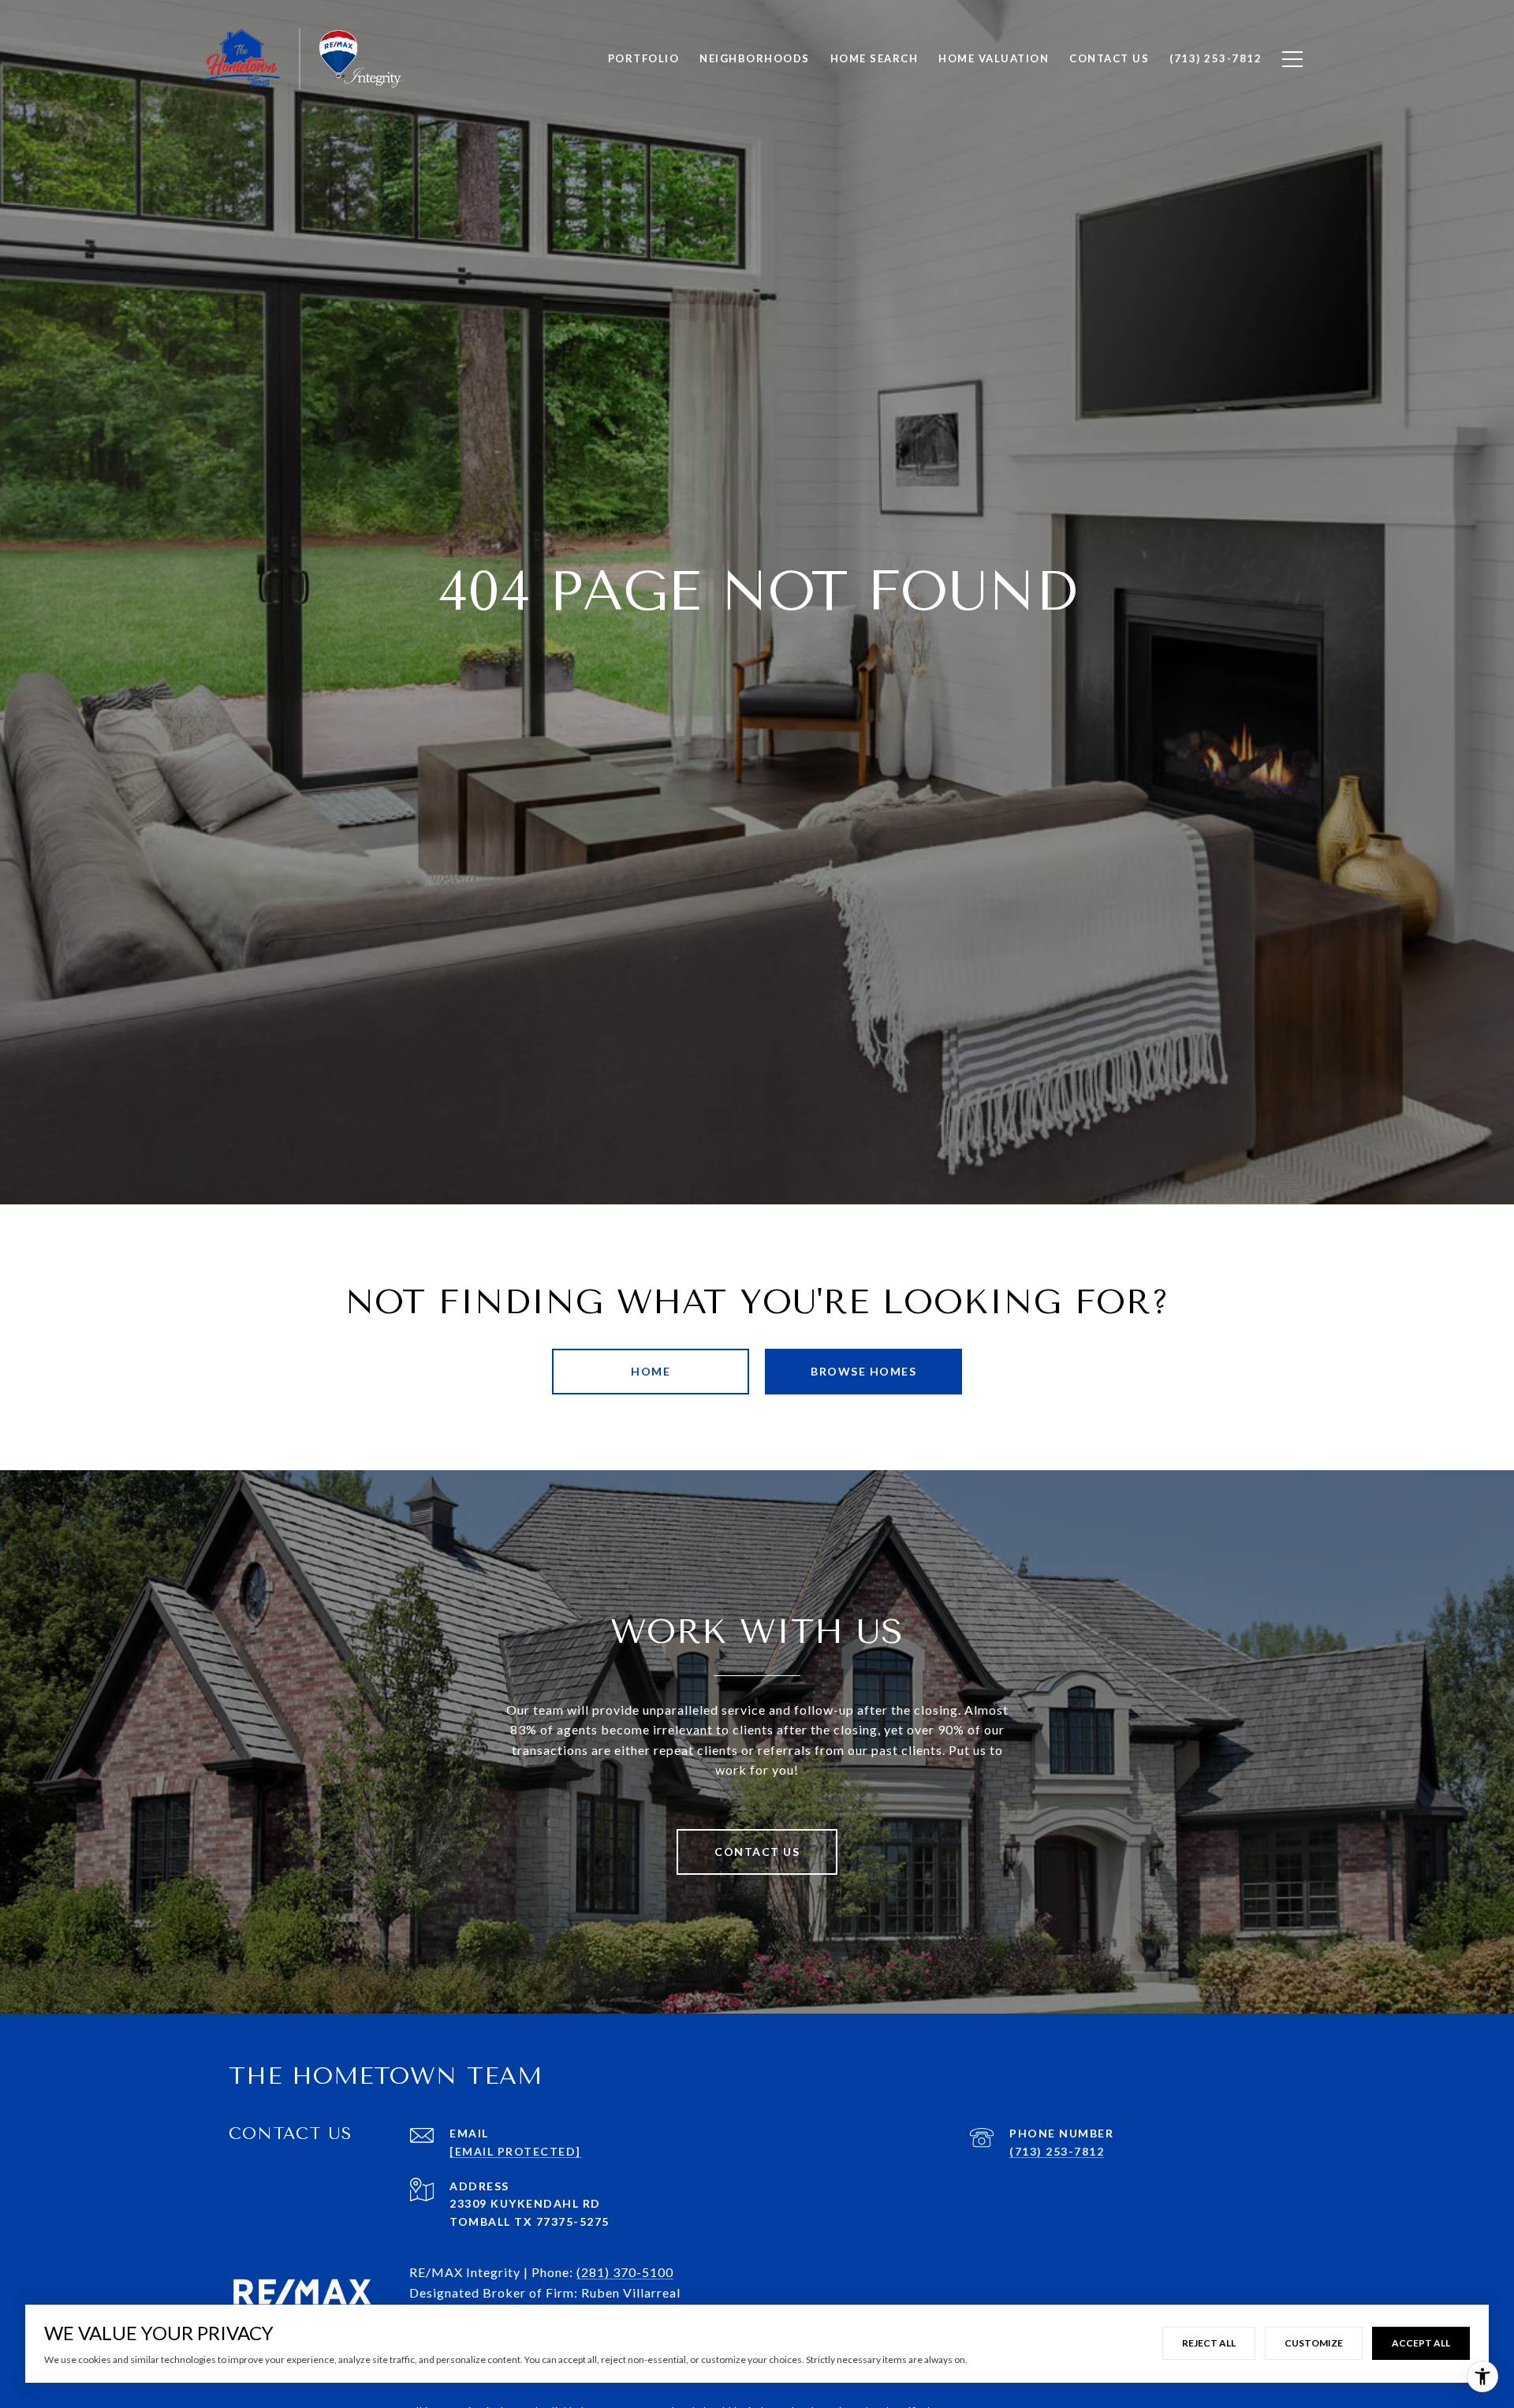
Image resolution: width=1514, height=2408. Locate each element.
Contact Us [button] (757, 1852)
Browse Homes (863, 1371)
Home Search (874, 58)
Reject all (1209, 2343)
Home (651, 1371)
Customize (1314, 2343)
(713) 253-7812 (1057, 2151)
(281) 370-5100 (625, 2272)
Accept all (1421, 2343)
